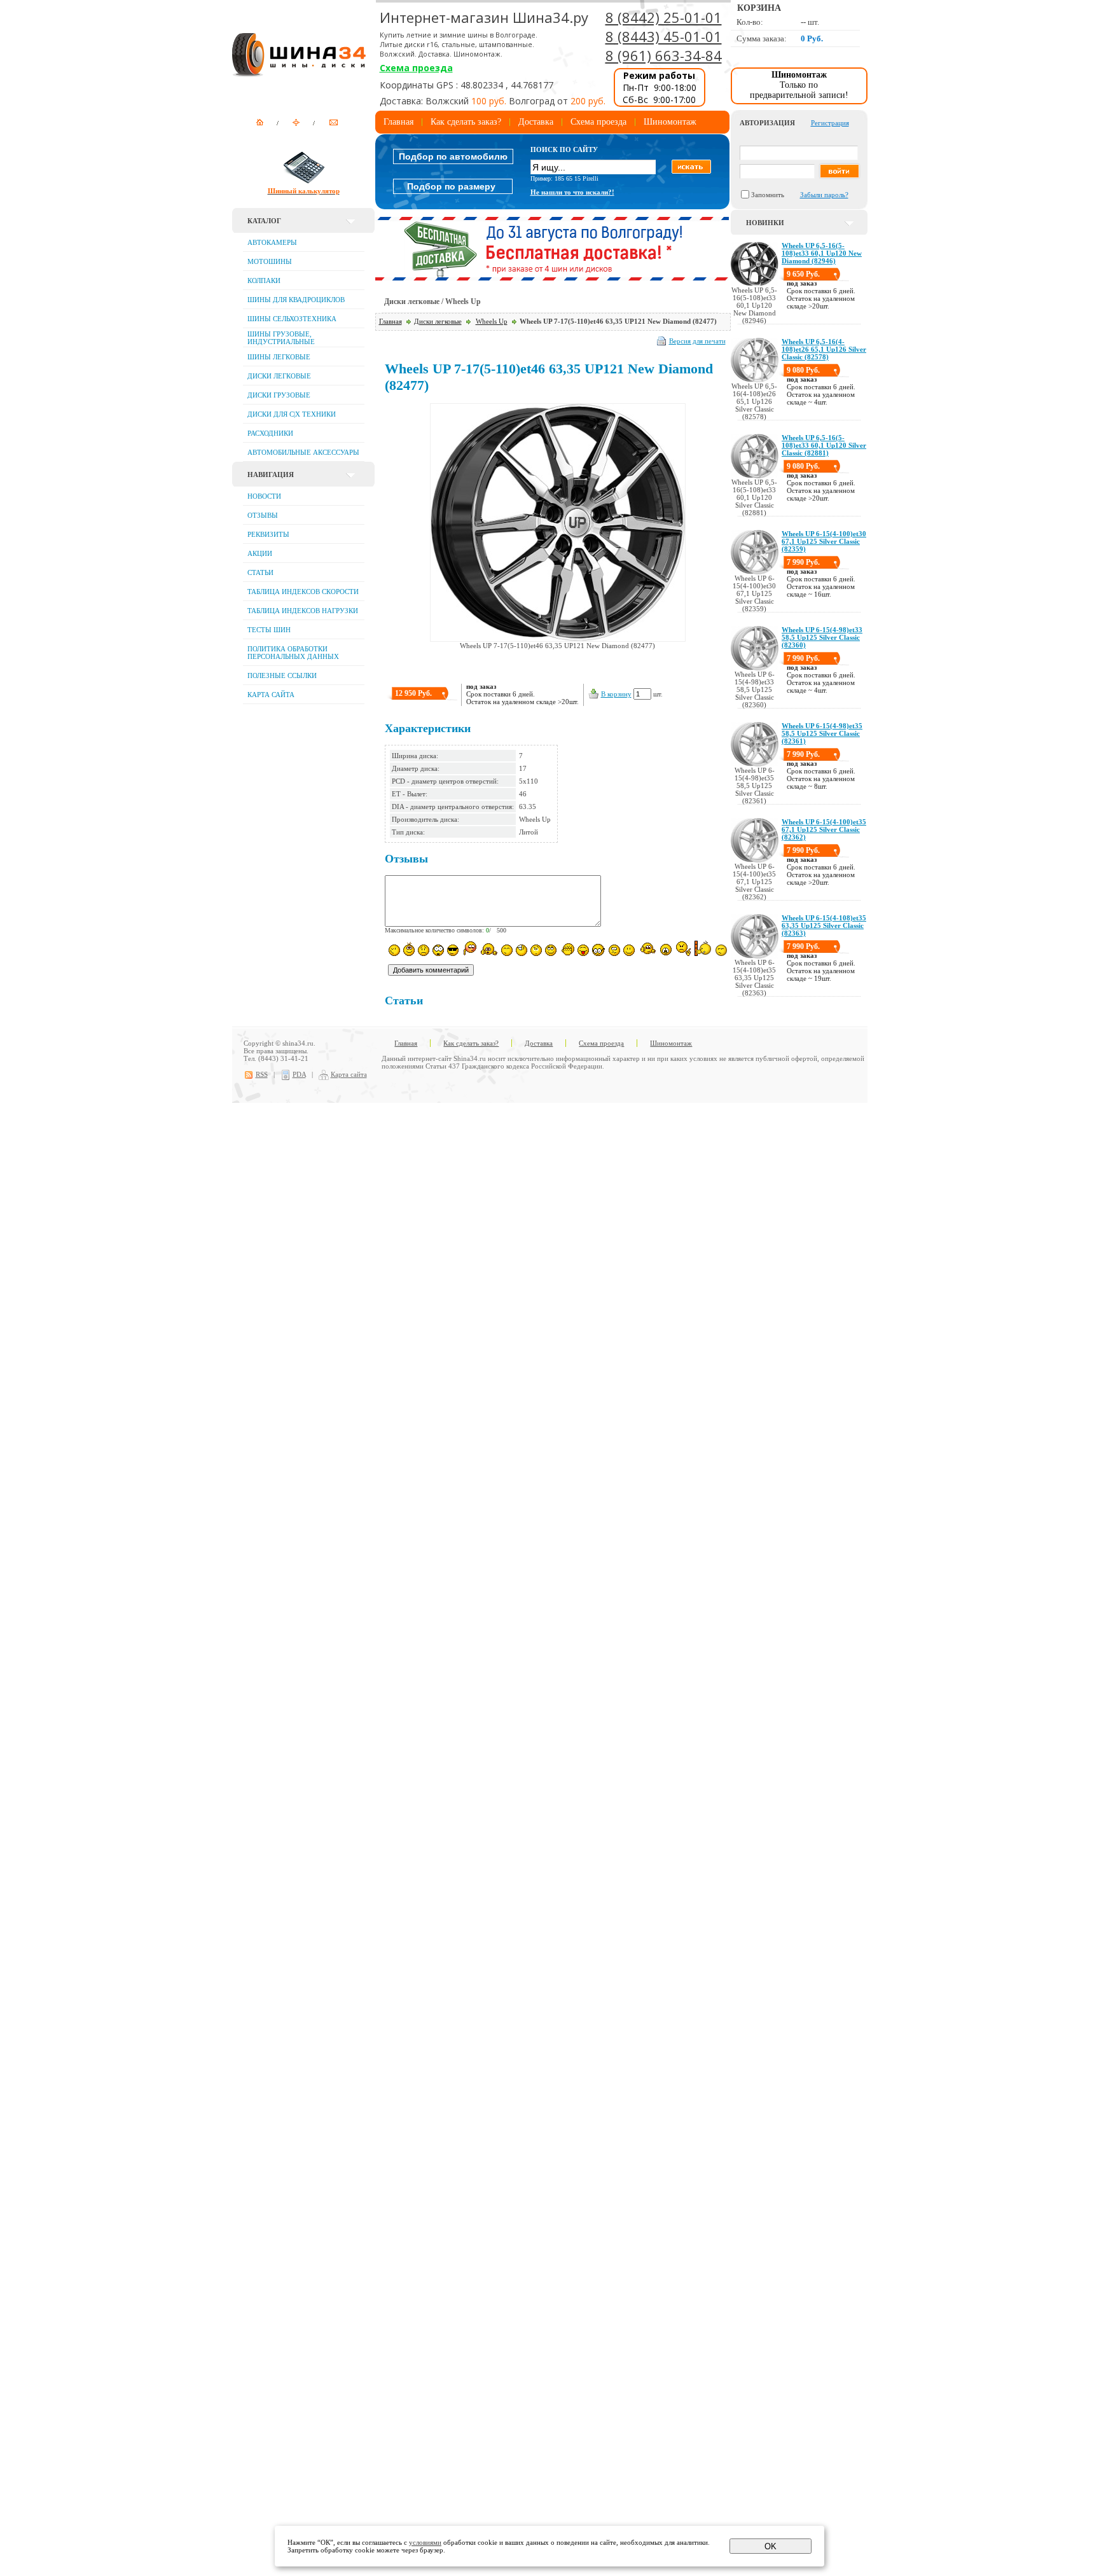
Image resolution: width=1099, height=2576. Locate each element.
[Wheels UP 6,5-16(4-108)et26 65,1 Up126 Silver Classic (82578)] (755, 380)
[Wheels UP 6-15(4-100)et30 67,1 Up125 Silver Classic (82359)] (755, 572)
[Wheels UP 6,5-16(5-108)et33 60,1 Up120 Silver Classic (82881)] (755, 476)
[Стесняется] (469, 949)
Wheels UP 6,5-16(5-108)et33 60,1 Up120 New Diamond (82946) (822, 253)
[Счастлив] (507, 950)
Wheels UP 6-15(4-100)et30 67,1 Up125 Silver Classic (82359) (824, 541)
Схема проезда (416, 68)
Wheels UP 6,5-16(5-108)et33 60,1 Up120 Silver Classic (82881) (824, 445)
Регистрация (830, 123)
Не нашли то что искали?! (572, 192)
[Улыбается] (409, 949)
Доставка (536, 122)
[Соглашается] (629, 950)
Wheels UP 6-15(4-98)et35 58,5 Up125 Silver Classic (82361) (822, 733)
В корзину (616, 694)
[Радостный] (647, 949)
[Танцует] (489, 949)
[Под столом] (522, 950)
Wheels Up (492, 321)
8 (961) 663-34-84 (664, 55)
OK (771, 2546)
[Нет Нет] (683, 949)
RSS (262, 1074)
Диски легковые (438, 321)
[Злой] (567, 950)
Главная (398, 122)
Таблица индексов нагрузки (303, 611)
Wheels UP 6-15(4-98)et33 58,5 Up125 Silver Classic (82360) (822, 637)
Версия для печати (697, 341)
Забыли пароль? (824, 195)
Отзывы (263, 515)
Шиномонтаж (670, 122)
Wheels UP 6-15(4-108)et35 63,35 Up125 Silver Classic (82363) (824, 925)
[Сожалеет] (666, 950)
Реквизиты (268, 534)
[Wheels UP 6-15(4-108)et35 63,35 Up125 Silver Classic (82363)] (755, 956)
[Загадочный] (551, 950)
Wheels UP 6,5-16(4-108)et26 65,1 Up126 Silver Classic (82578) (824, 349)
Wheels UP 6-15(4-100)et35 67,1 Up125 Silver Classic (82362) (824, 829)
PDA (299, 1074)
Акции (260, 553)
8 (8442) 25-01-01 (664, 17)
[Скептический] (721, 950)
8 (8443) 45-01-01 (664, 36)
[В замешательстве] (536, 950)
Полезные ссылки (282, 675)
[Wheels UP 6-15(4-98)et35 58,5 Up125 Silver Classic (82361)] (755, 764)
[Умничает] (599, 950)
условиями (425, 2542)
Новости (264, 496)
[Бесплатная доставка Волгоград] (552, 278)
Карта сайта (271, 695)
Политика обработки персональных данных (293, 653)
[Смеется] (394, 950)
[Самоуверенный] (453, 950)
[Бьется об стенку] (703, 948)
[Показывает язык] (583, 950)
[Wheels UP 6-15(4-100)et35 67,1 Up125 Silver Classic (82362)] (755, 860)
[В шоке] (438, 950)
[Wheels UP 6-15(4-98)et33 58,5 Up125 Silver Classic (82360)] (755, 668)
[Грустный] (424, 950)
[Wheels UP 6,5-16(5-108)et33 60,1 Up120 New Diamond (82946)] (755, 284)
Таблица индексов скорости (303, 592)
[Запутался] (614, 950)
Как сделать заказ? (466, 122)
